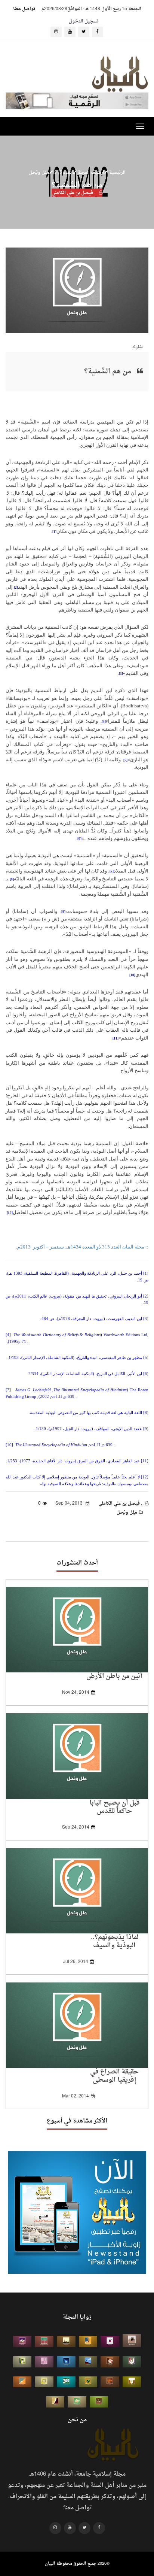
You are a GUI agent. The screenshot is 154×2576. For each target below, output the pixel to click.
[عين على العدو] (66, 2382)
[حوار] (99, 2402)
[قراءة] (132, 2382)
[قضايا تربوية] (88, 2342)
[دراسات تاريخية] (110, 2382)
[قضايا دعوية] (66, 2342)
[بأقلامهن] (55, 2402)
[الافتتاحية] (132, 2362)
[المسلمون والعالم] (132, 2341)
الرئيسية (117, 172)
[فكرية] (88, 2382)
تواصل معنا (24, 9)
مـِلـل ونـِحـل (39, 172)
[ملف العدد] (110, 2342)
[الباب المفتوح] (22, 2362)
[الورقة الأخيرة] (110, 2362)
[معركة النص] (77, 2402)
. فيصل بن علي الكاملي (74, 192)
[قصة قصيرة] (22, 2382)
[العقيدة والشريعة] (44, 2342)
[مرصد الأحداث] (88, 2362)
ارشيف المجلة (90, 172)
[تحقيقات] (44, 2382)
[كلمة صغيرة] (22, 2342)
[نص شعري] (44, 2362)
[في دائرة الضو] (66, 2362)
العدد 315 (63, 172)
